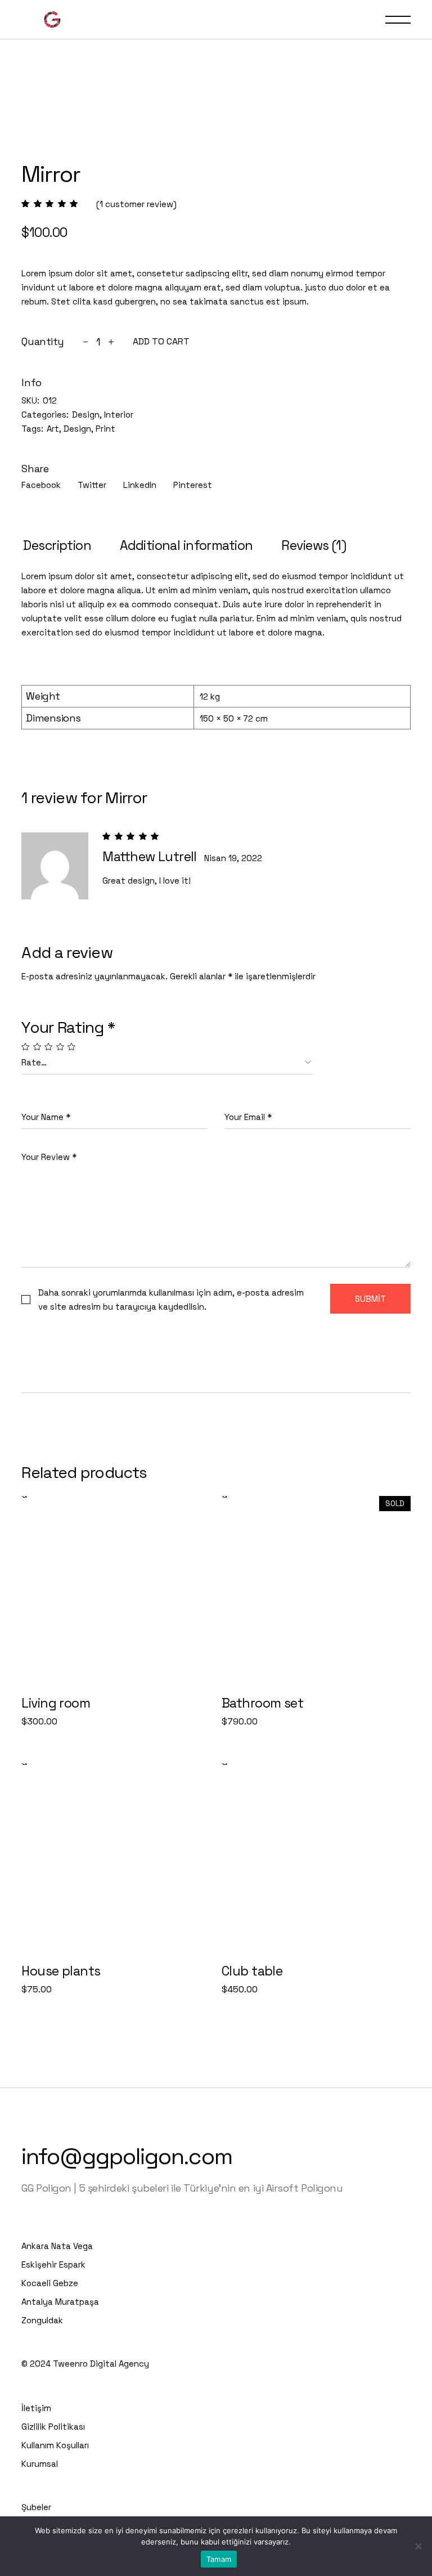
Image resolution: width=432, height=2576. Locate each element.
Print (105, 429)
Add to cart (161, 342)
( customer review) (136, 204)
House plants (61, 1971)
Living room (56, 1703)
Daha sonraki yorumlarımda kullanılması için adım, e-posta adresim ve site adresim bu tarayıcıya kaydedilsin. (171, 1300)
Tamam (219, 2559)
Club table (252, 1971)
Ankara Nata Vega (57, 2246)
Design (86, 415)
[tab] (57, 546)
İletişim (36, 2408)
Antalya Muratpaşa (60, 2302)
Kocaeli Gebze (50, 2283)
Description (57, 545)
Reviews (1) (314, 545)
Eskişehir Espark (53, 2264)
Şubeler (36, 2507)
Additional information (186, 545)
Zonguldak (42, 2320)
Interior (119, 415)
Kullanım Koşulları (55, 2445)
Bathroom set (262, 1703)
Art (53, 429)
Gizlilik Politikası (53, 2427)
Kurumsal (40, 2464)
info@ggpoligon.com (127, 2156)
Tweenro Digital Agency (101, 2364)
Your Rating (68, 1027)
